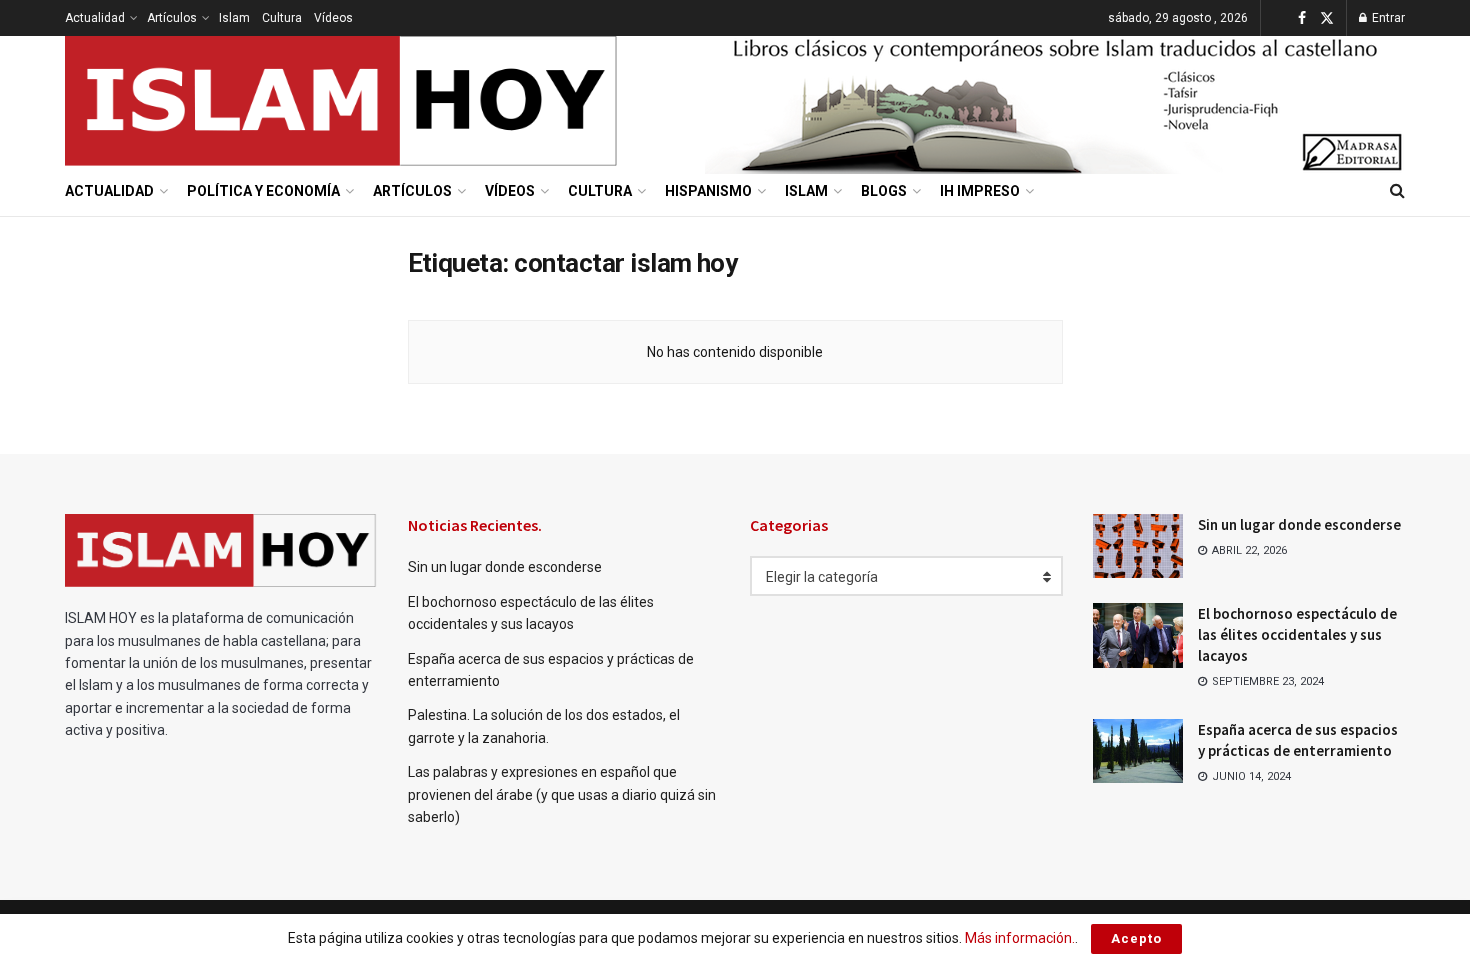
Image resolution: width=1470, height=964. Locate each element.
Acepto (1136, 938)
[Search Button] (1397, 191)
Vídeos (333, 18)
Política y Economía (263, 191)
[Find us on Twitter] (1327, 18)
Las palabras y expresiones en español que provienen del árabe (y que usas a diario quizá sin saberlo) (562, 794)
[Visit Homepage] (342, 101)
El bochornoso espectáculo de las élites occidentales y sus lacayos (1297, 634)
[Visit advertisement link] (1055, 101)
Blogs (884, 191)
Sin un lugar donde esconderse (505, 567)
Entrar (1387, 18)
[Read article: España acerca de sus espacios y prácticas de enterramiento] (1138, 751)
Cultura (282, 18)
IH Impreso (980, 191)
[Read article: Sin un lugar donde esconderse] (1138, 546)
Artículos (172, 18)
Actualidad (95, 18)
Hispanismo (708, 191)
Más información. (1020, 938)
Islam (234, 18)
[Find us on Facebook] (1302, 18)
